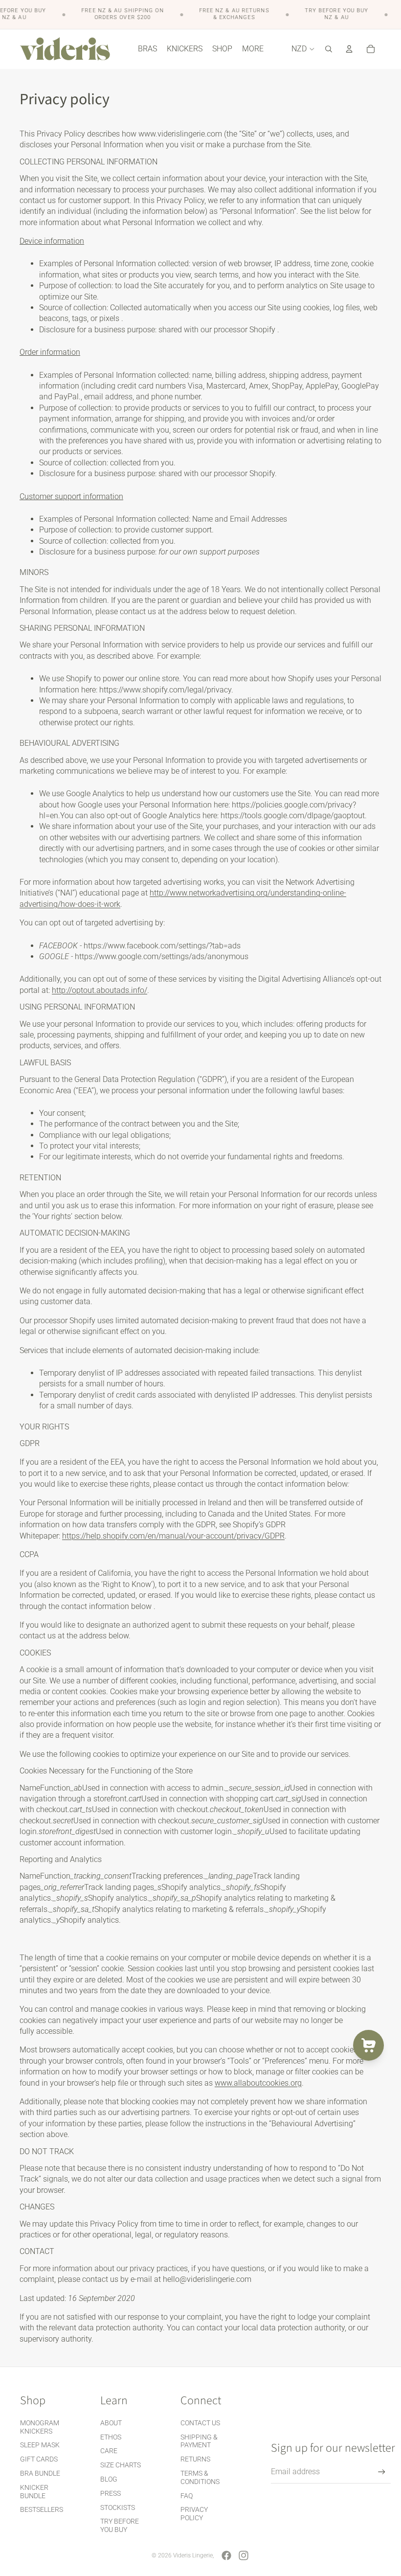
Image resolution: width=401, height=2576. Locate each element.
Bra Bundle (40, 2473)
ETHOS (111, 2437)
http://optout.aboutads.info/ (100, 990)
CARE (109, 2451)
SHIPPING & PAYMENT (199, 2441)
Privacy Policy (194, 2514)
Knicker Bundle (34, 2492)
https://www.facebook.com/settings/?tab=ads (162, 946)
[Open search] (329, 49)
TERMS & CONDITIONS (200, 2477)
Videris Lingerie (193, 2555)
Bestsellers (42, 2509)
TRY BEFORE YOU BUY (120, 2525)
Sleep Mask (40, 2445)
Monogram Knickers (40, 2427)
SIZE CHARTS (121, 2465)
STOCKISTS (118, 2507)
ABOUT (111, 2423)
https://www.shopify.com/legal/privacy (165, 690)
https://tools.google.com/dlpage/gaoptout (293, 816)
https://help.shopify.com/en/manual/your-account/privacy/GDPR (173, 1536)
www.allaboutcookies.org (258, 2083)
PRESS (111, 2493)
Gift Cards (39, 2459)
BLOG (109, 2479)
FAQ (187, 2496)
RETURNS (195, 2459)
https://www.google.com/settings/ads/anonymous (162, 956)
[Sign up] (382, 2472)
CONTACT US (200, 2423)
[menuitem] (253, 49)
